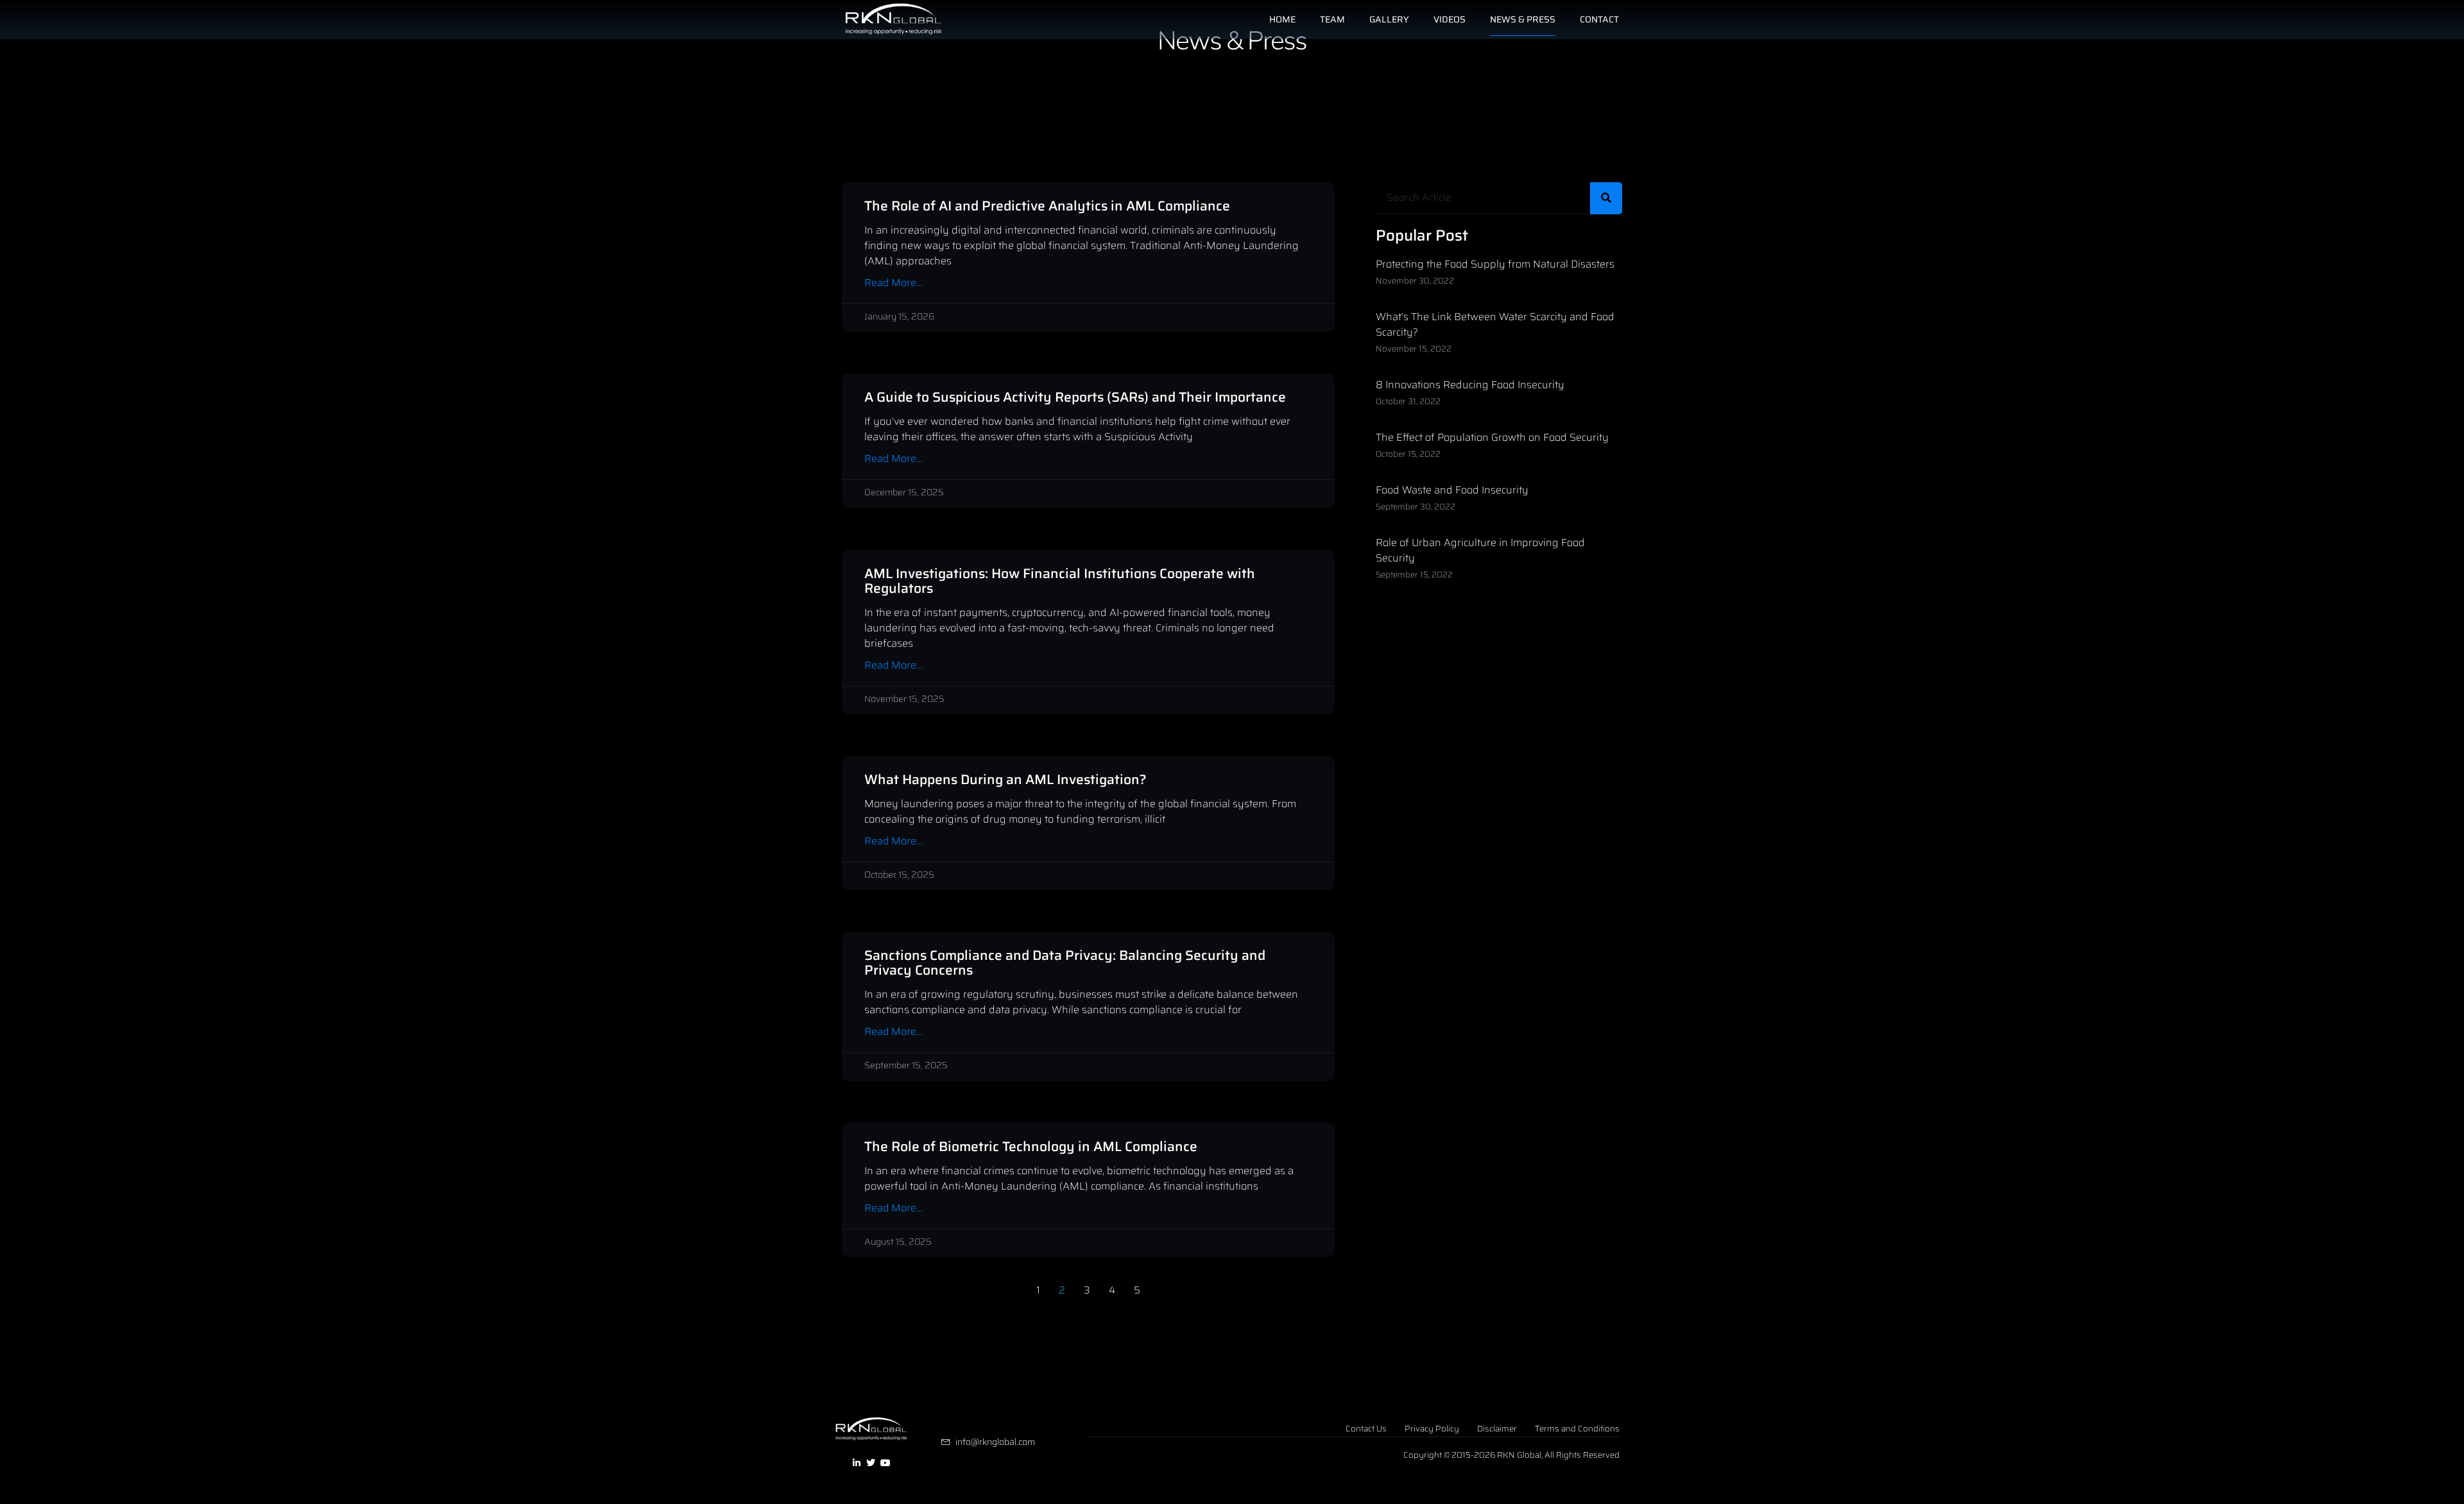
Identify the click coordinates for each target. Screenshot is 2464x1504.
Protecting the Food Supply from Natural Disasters (1495, 264)
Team (1332, 19)
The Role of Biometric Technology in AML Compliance (1031, 1146)
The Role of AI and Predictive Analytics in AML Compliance (1047, 206)
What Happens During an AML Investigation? (1005, 779)
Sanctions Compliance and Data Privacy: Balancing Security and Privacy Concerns (1065, 962)
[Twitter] (871, 1463)
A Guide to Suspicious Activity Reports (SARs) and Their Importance (1075, 397)
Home (1282, 19)
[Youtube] (886, 1463)
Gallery (1389, 19)
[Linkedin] (857, 1463)
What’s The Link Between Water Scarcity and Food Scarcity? (1495, 324)
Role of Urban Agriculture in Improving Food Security (1480, 550)
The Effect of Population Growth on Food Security (1492, 437)
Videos (1450, 19)
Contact (1599, 19)
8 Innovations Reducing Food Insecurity (1470, 385)
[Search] (1606, 198)
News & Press (1523, 19)
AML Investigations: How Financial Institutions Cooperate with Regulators (1060, 581)
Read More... (893, 283)
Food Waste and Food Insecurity (1452, 490)
